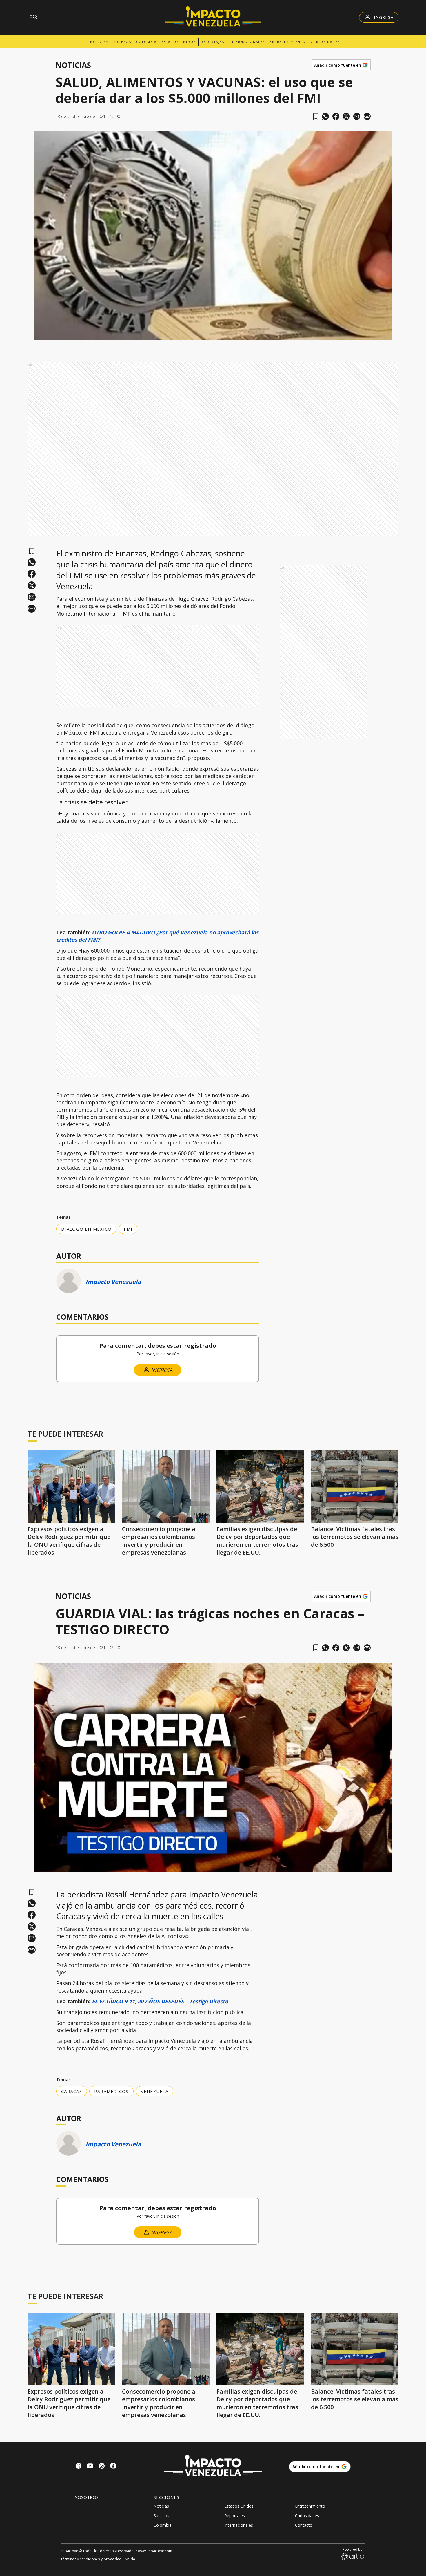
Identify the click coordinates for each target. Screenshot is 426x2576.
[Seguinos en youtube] (90, 2466)
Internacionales (247, 42)
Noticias (99, 42)
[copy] (367, 116)
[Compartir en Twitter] (346, 116)
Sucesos (122, 42)
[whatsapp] (325, 116)
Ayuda (130, 2559)
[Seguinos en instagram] (102, 2466)
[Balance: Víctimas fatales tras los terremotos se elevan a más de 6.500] (355, 1486)
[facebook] (336, 116)
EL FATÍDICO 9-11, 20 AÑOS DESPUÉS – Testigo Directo (160, 2001)
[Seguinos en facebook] (113, 2466)
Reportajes (213, 42)
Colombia (146, 42)
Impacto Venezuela (113, 1282)
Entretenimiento (288, 42)
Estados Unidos (179, 42)
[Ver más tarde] (316, 116)
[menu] (34, 17)
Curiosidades (325, 42)
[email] (357, 116)
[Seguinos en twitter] (79, 2466)
